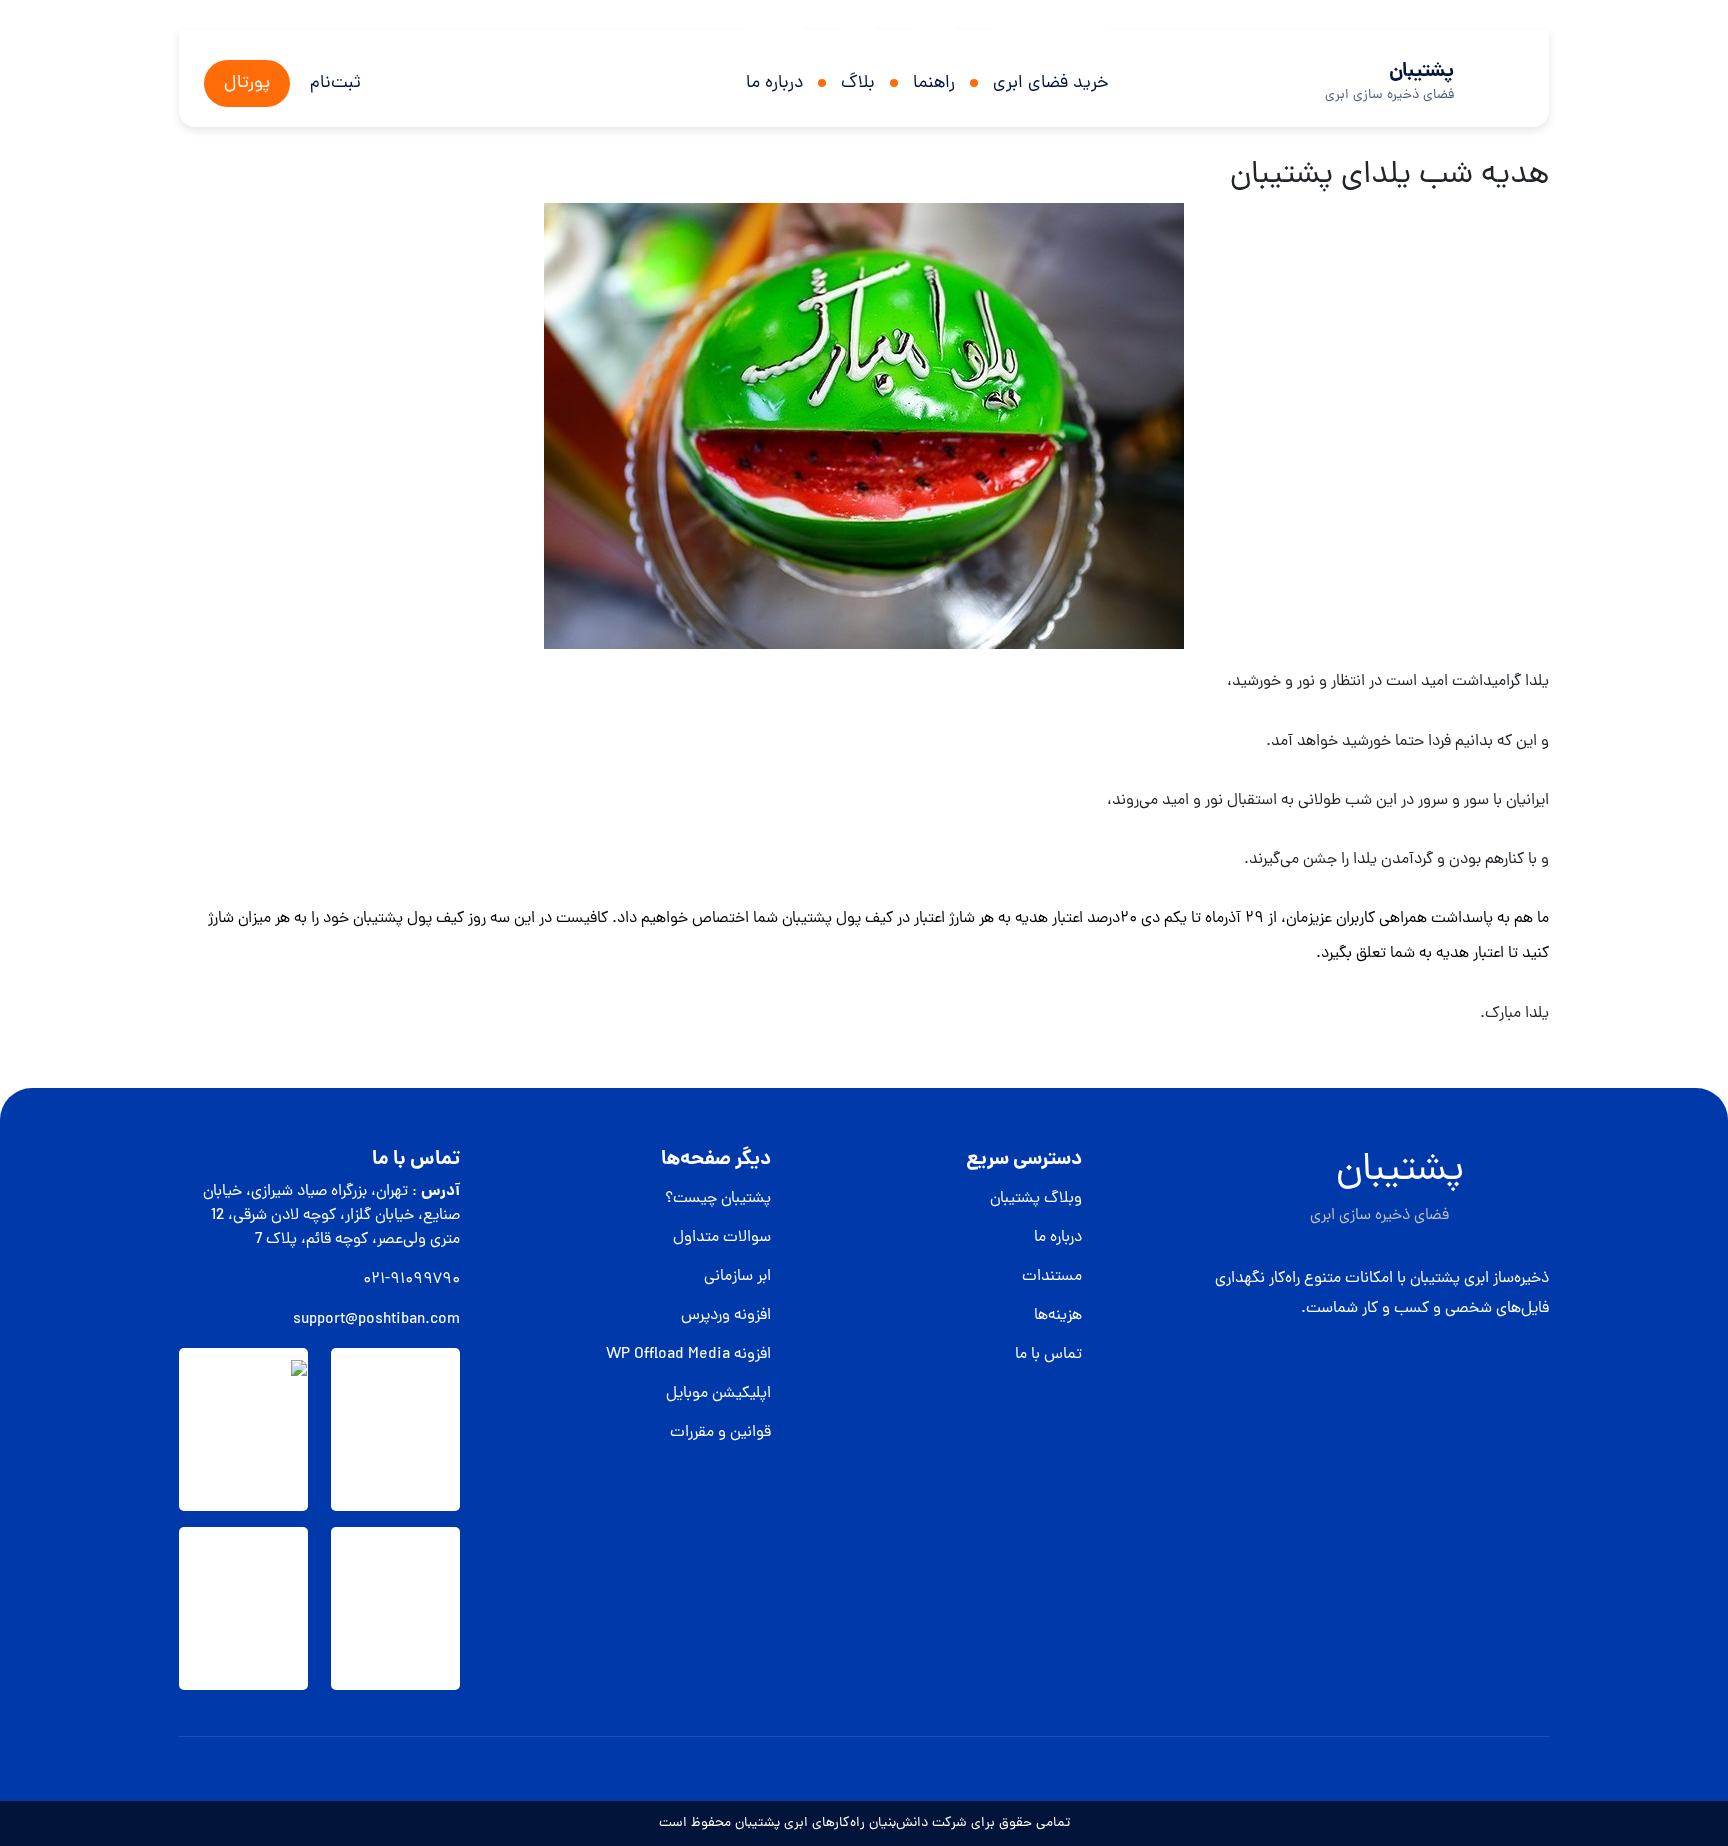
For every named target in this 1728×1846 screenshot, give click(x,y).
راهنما (934, 83)
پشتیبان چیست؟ (718, 1199)
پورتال (247, 83)
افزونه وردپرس (726, 1316)
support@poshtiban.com (376, 1320)
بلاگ (858, 83)
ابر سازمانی (737, 1277)
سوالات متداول (722, 1238)
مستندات (1052, 1277)
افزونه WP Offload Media (688, 1355)
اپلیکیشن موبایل (718, 1394)
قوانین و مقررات (720, 1433)
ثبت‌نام (335, 83)
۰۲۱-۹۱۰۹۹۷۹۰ (411, 1280)
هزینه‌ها (1058, 1316)
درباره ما (774, 83)
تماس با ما (1048, 1355)
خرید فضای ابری (1051, 83)
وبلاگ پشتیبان (1036, 1199)
